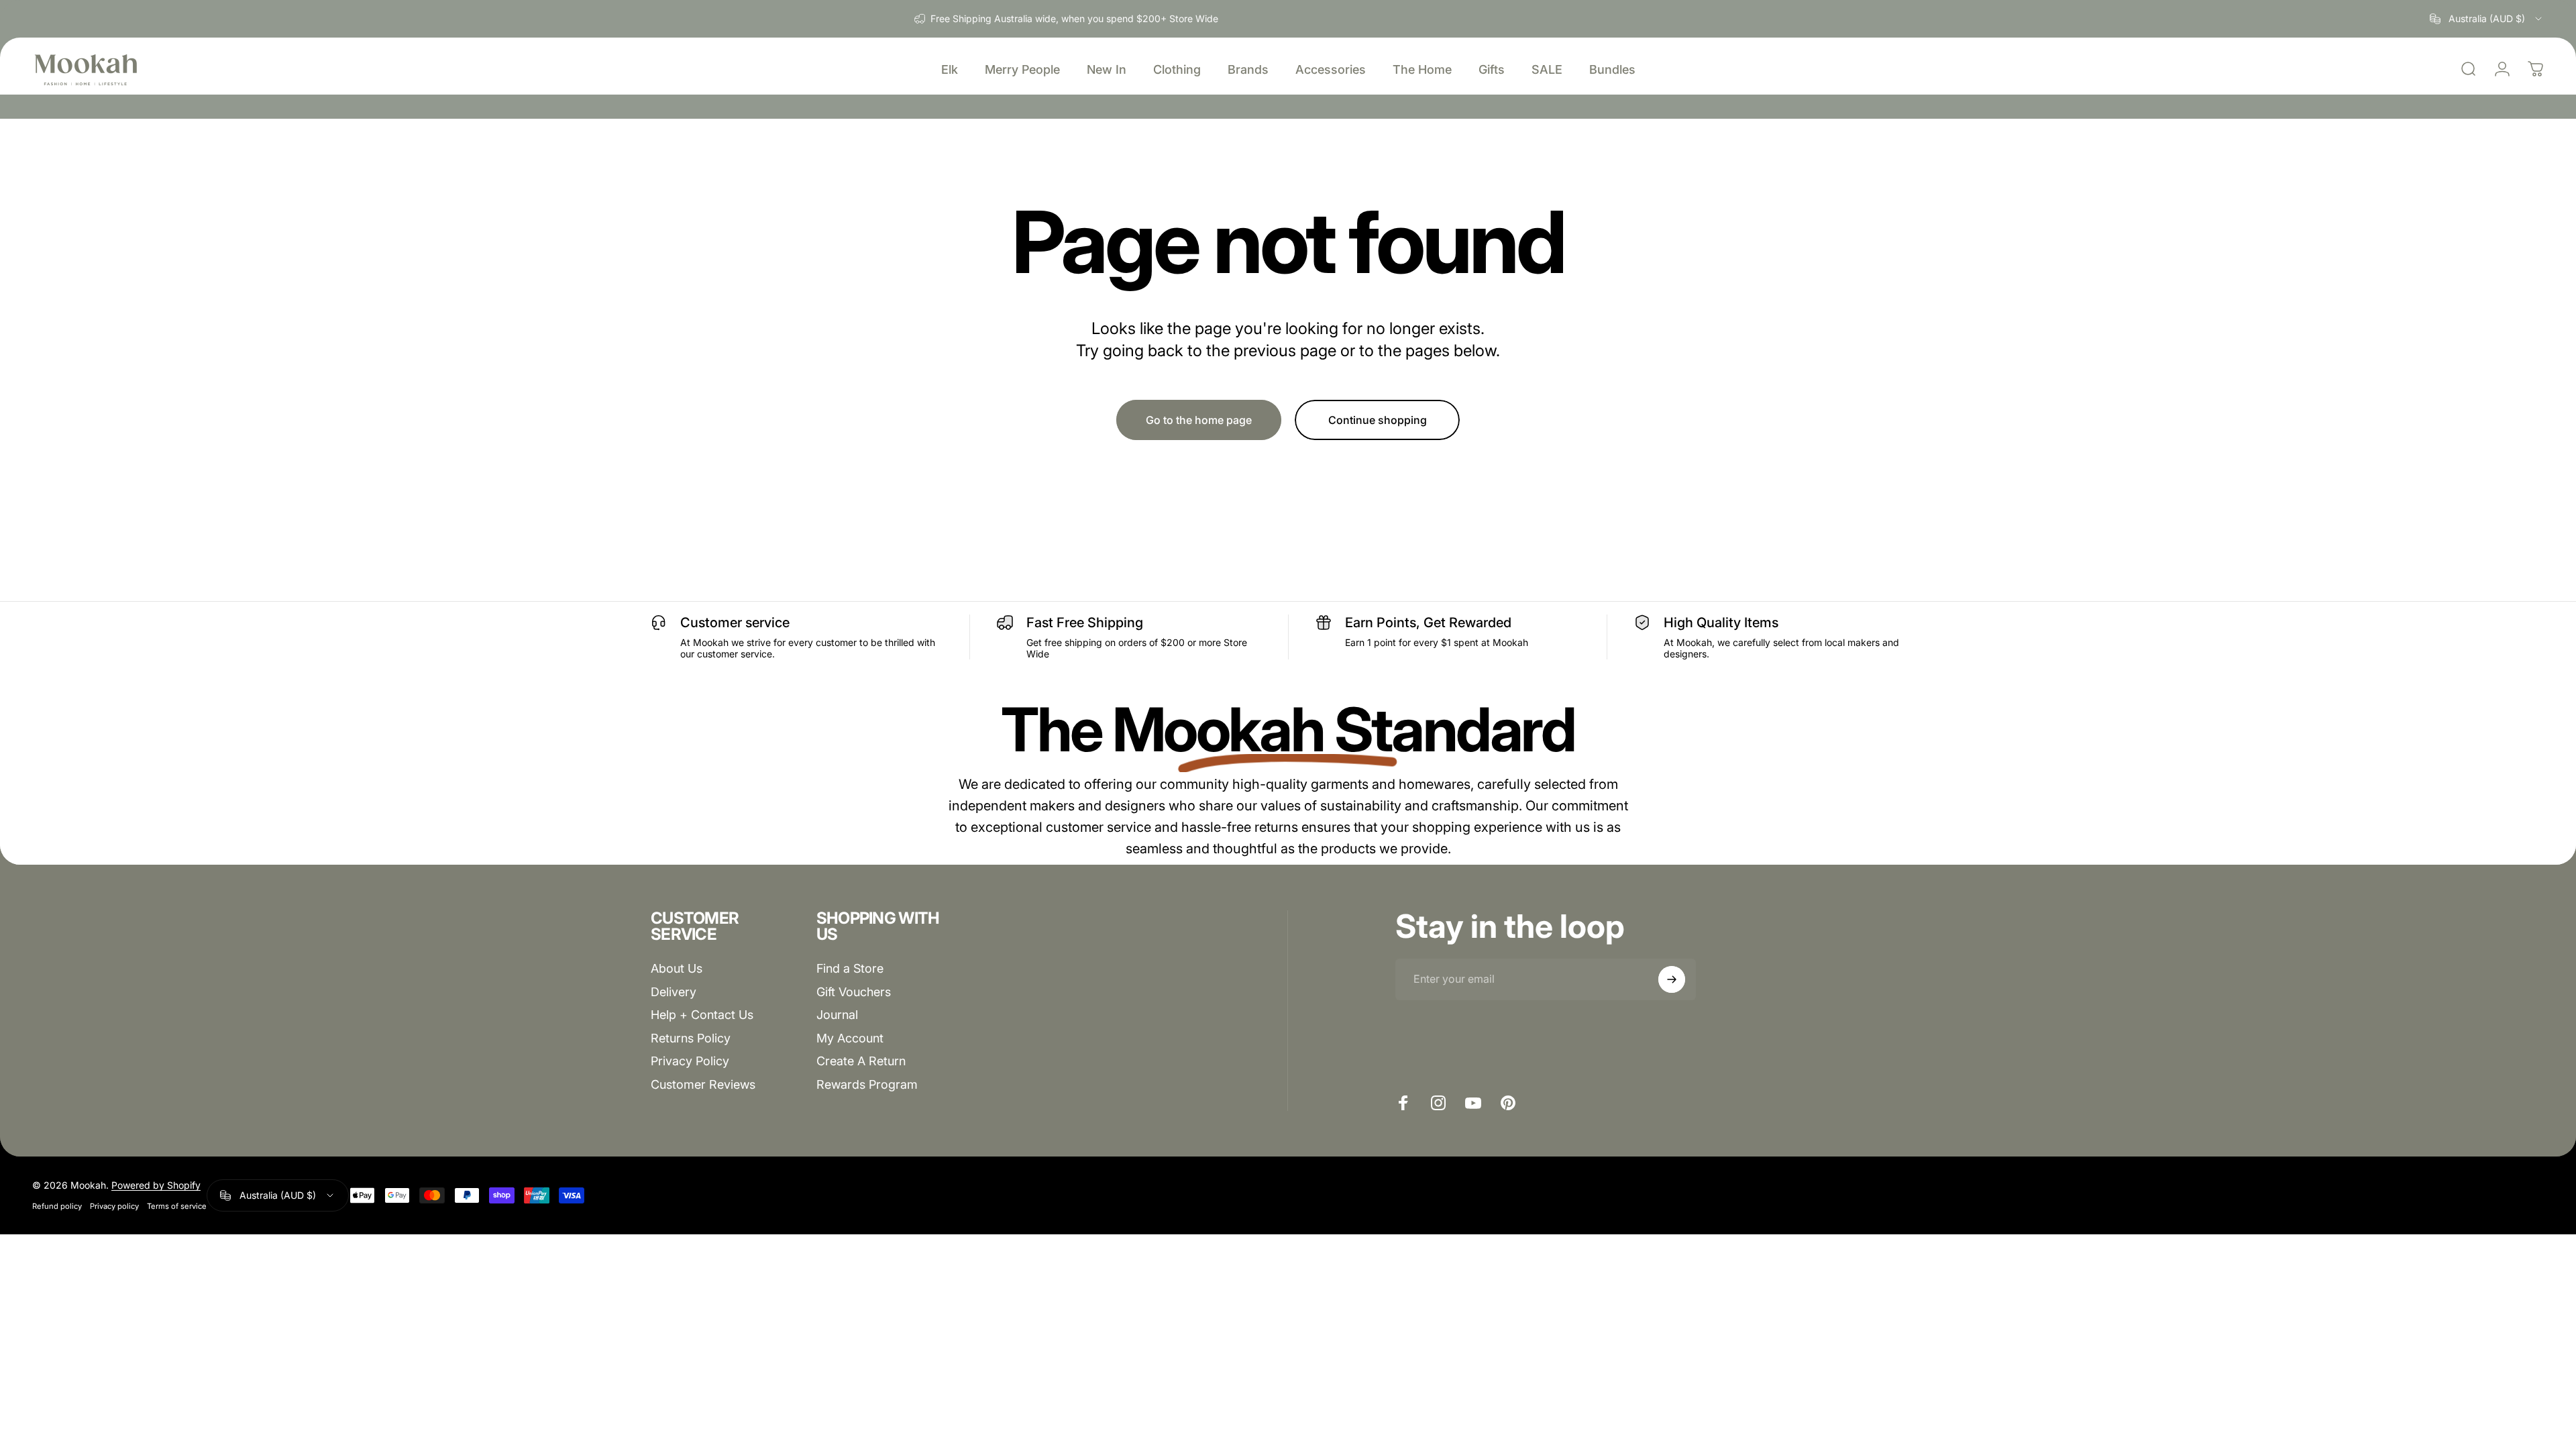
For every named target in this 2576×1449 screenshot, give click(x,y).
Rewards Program (867, 1084)
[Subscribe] (1672, 979)
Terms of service (177, 1206)
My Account (850, 1038)
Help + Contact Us (702, 1015)
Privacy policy (114, 1206)
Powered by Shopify (156, 1185)
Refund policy (57, 1206)
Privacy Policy (690, 1061)
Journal (837, 1015)
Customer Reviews (703, 1084)
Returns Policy (691, 1038)
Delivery (674, 992)
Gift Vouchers (854, 992)
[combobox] (2487, 19)
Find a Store (850, 968)
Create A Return (861, 1061)
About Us (677, 968)
